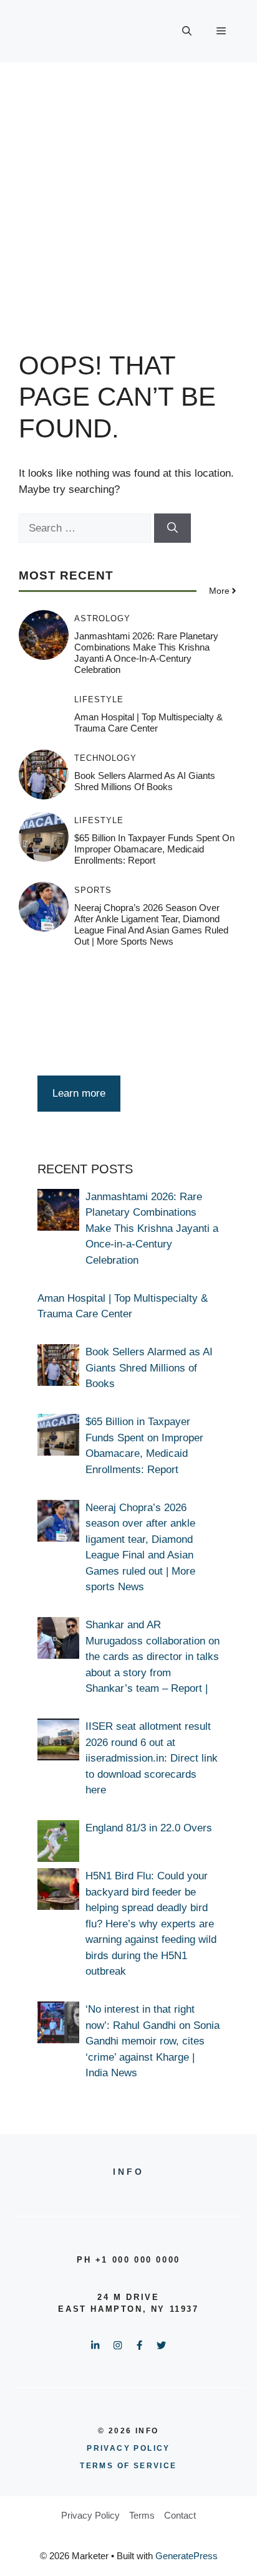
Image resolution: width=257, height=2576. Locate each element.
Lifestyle (99, 699)
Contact (180, 2515)
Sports (93, 890)
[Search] (172, 528)
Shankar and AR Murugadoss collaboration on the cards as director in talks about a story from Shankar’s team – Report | (153, 1657)
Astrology (102, 618)
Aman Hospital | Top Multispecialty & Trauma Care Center (148, 723)
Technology (105, 758)
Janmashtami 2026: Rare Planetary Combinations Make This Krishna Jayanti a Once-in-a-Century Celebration (146, 653)
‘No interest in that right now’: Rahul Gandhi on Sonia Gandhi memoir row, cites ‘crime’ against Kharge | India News (153, 2041)
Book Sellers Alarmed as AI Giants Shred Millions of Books (145, 781)
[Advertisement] (128, 197)
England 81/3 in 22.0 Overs (149, 1828)
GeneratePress (187, 2556)
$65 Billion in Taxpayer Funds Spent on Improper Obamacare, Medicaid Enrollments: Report (154, 849)
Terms (142, 2515)
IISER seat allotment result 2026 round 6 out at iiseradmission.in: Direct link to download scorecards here (152, 1758)
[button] (187, 31)
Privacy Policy (90, 2515)
